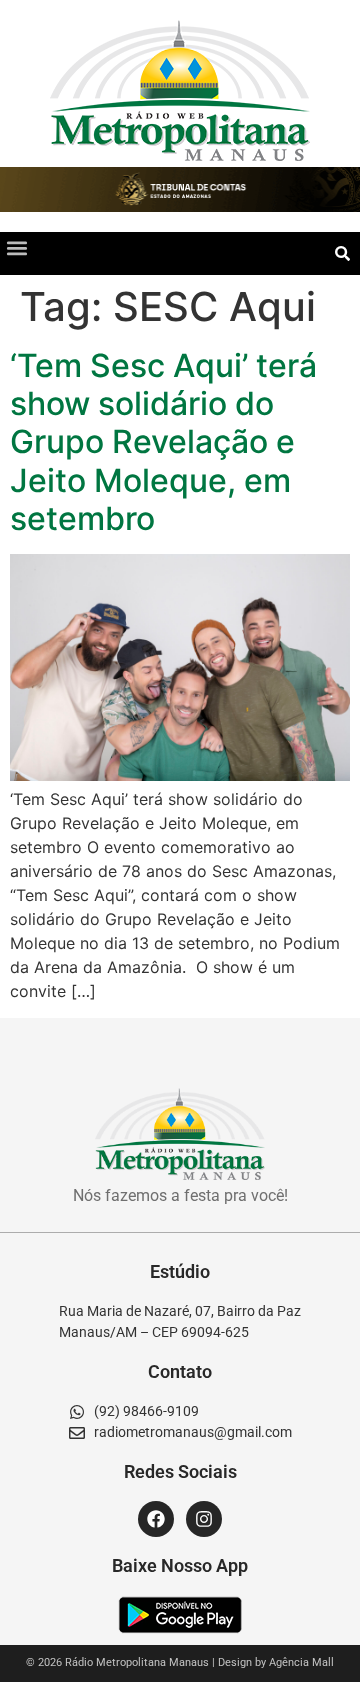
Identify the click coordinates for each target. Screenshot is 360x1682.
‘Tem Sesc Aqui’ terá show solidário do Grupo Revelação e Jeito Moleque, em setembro (163, 442)
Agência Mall (301, 1662)
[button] (16, 248)
